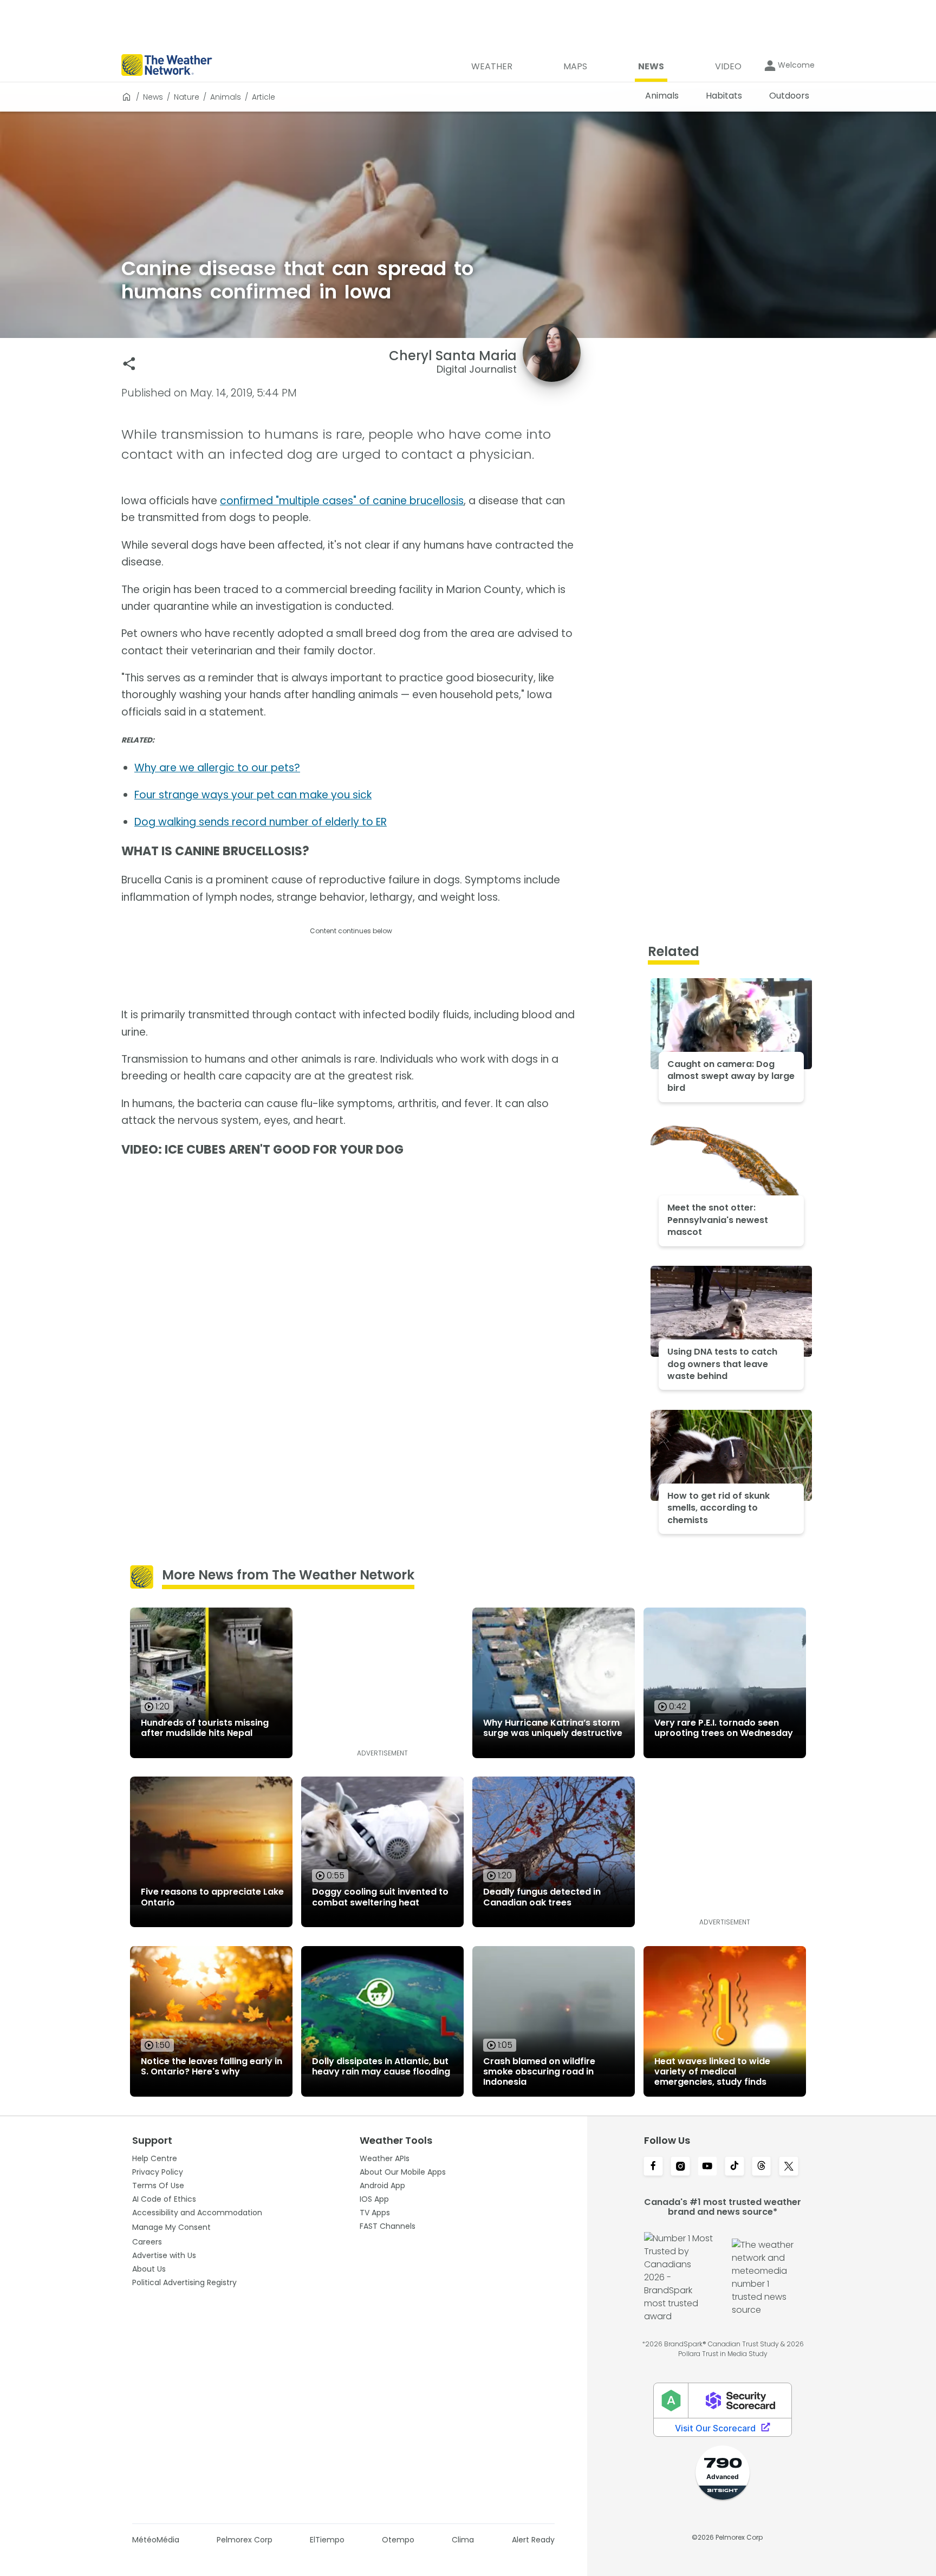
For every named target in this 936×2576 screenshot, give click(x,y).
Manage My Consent (171, 2227)
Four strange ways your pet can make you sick (253, 795)
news (153, 97)
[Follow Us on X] (789, 2167)
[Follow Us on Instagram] (680, 2167)
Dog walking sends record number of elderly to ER (261, 822)
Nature (187, 97)
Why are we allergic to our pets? (217, 768)
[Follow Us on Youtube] (707, 2167)
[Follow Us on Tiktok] (734, 2167)
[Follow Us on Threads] (762, 2167)
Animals (226, 97)
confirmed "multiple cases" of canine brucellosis (342, 501)
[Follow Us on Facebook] (653, 2167)
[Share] (129, 364)
